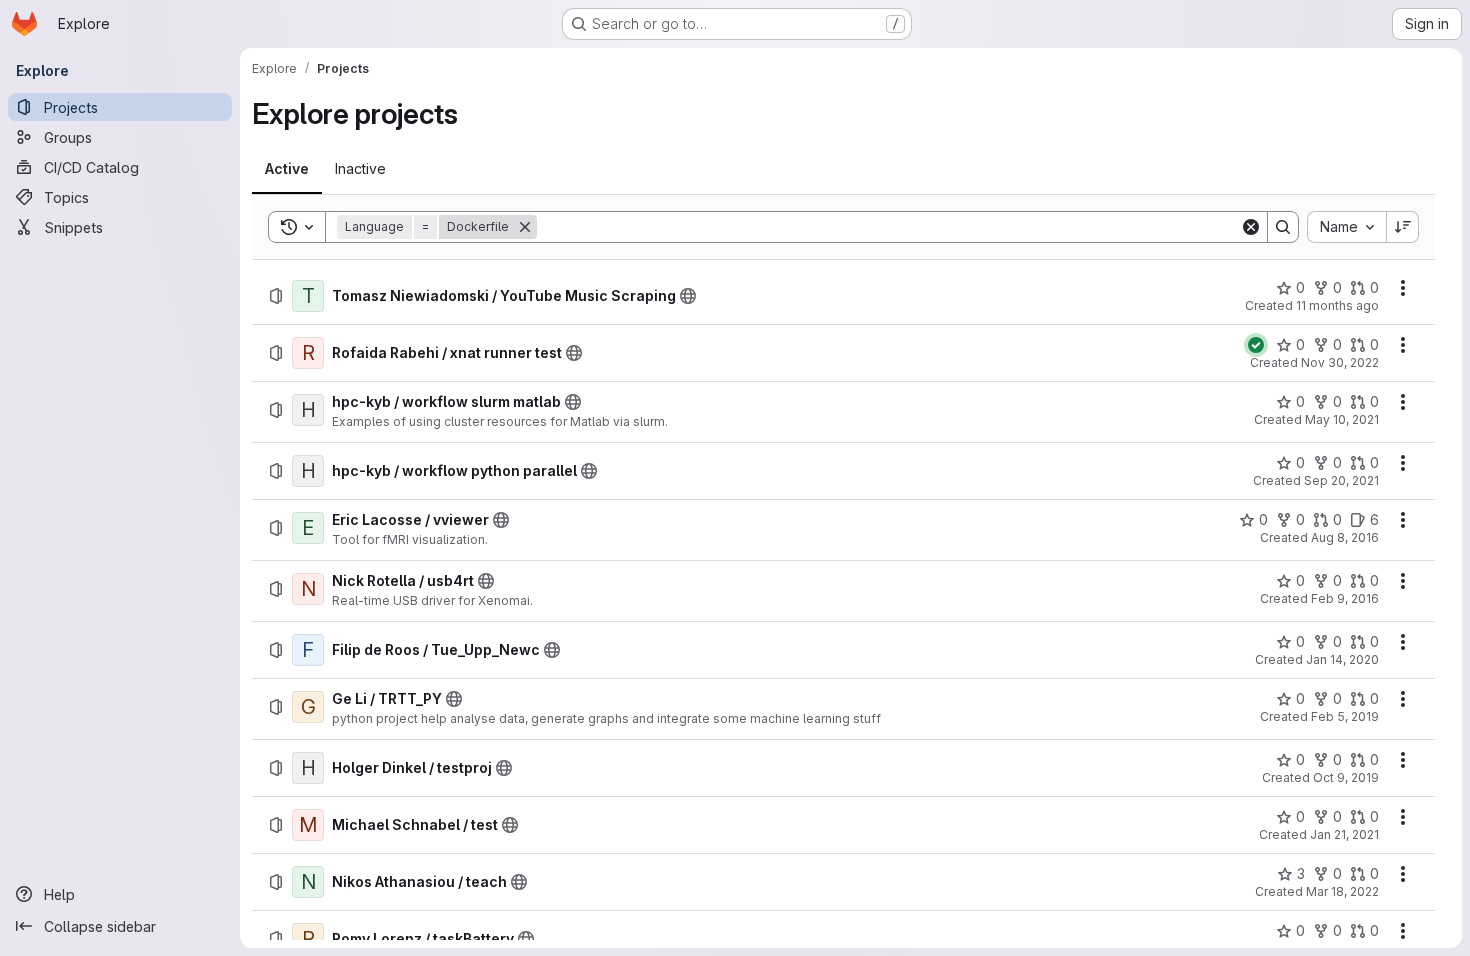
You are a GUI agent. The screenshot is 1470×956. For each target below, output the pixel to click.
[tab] (287, 169)
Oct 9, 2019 (1346, 777)
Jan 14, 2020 (1342, 659)
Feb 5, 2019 (1345, 716)
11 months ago (1337, 305)
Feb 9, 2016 (1345, 598)
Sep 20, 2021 (1341, 480)
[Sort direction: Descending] (1403, 227)
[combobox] (1346, 227)
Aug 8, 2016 (1345, 537)
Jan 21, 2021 (1344, 834)
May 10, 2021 (1342, 419)
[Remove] (525, 227)
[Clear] (1251, 227)
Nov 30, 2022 (1340, 362)
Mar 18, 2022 (1342, 891)
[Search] (1283, 227)
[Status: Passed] (1256, 345)
